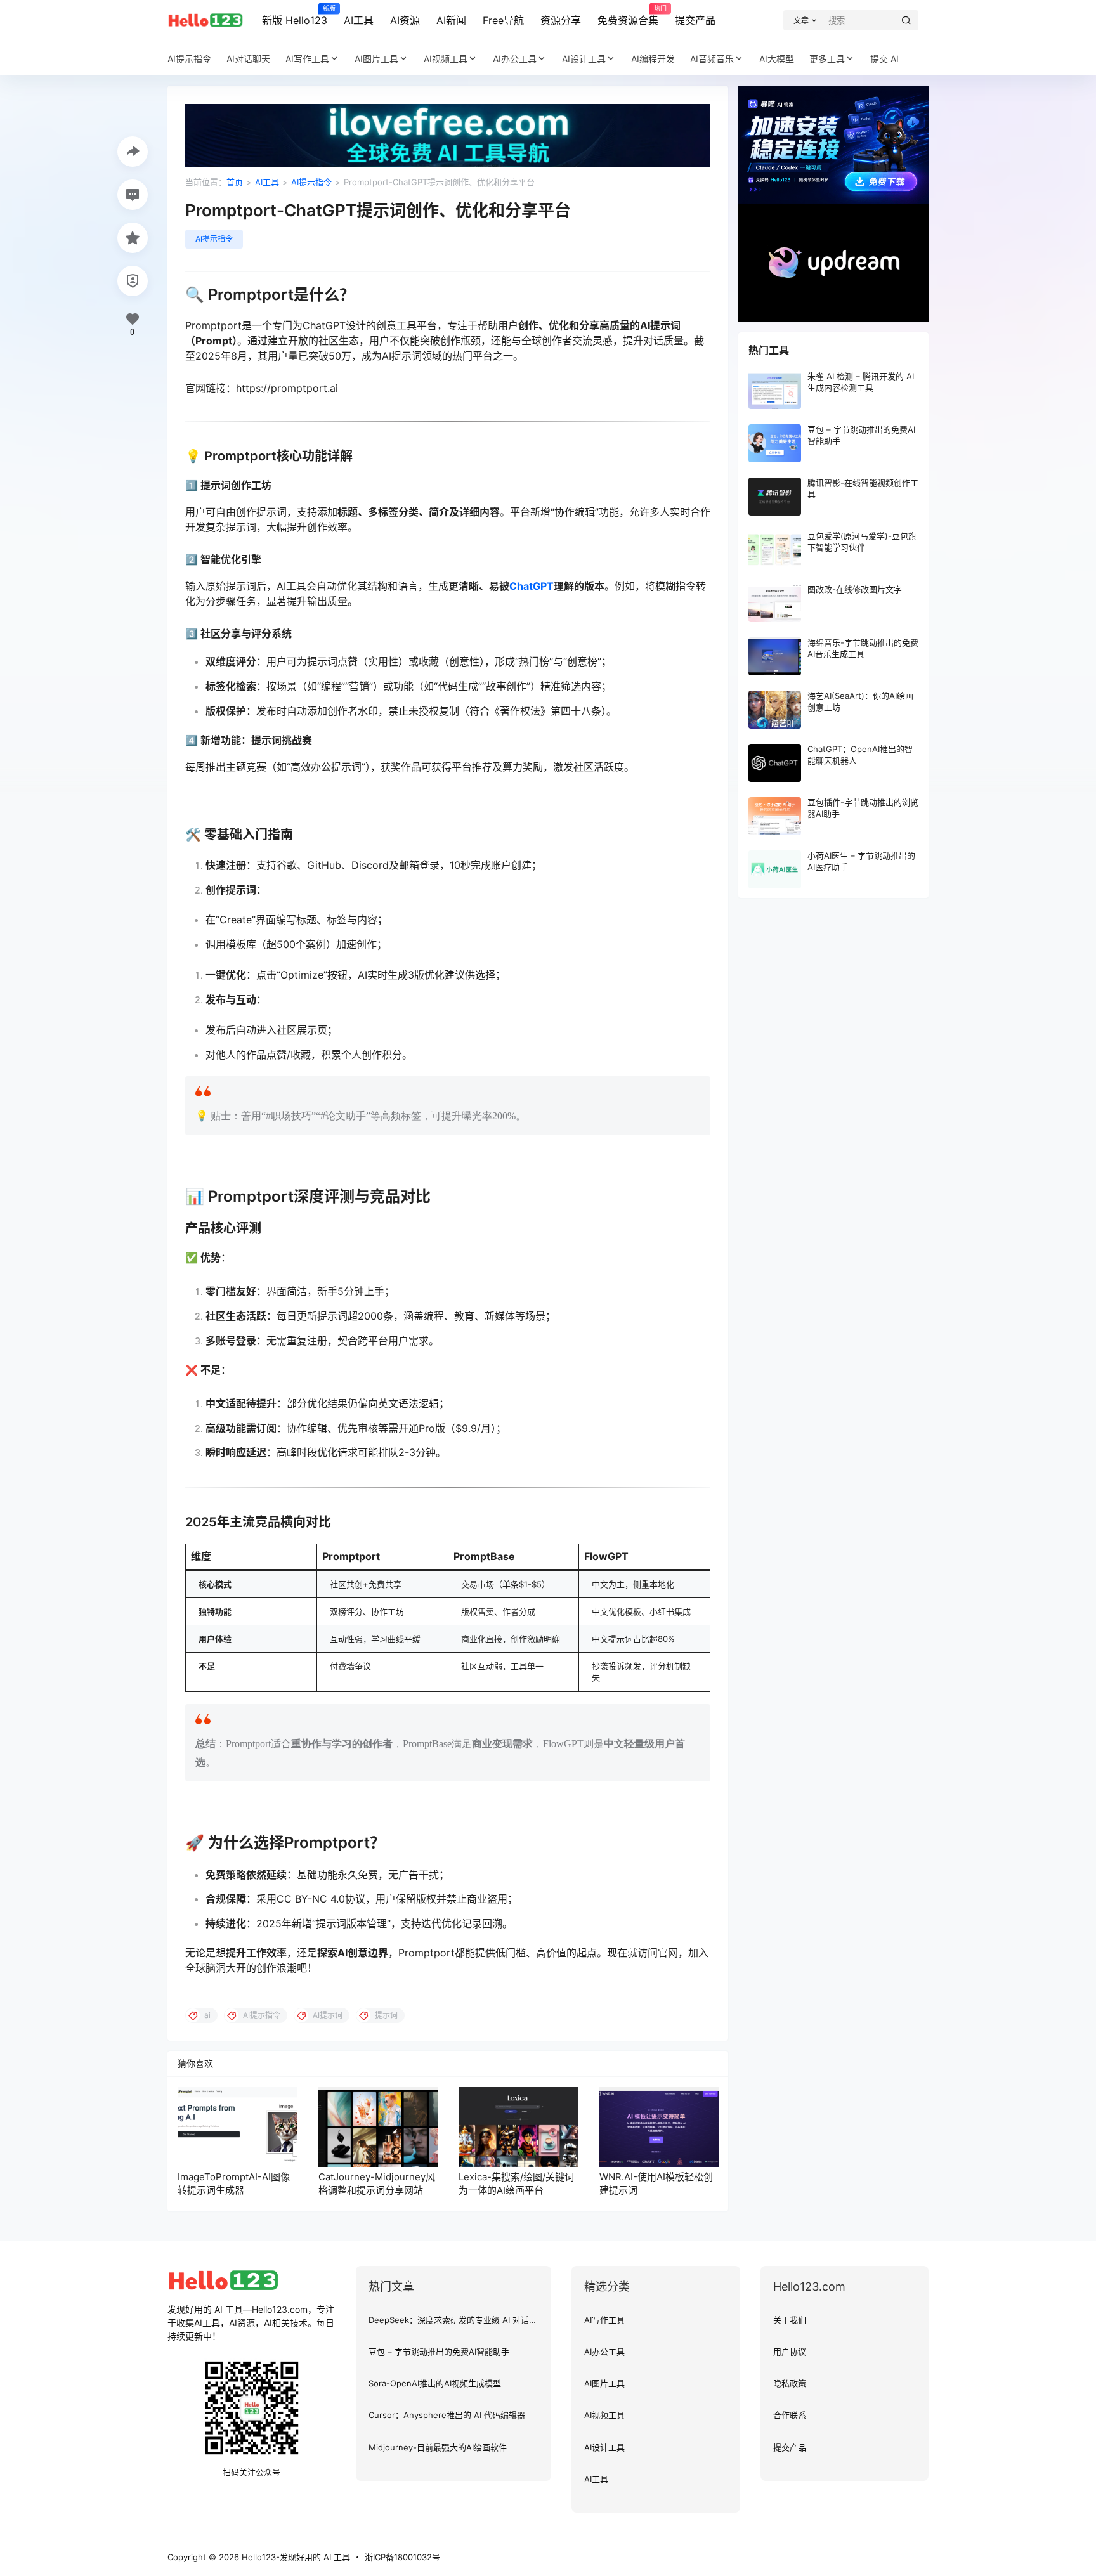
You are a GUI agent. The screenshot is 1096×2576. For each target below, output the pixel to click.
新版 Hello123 (295, 16)
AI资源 (405, 20)
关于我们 (790, 2320)
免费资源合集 (628, 16)
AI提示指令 (311, 182)
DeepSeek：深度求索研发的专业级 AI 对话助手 (457, 2320)
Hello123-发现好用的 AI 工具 (295, 2557)
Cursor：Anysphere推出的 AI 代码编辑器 (447, 2415)
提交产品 (695, 20)
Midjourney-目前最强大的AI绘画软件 (438, 2447)
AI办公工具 (515, 59)
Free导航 (503, 20)
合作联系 (790, 2415)
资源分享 (561, 20)
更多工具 (827, 59)
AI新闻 (451, 20)
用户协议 (790, 2352)
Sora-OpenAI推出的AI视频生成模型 (435, 2383)
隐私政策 (790, 2383)
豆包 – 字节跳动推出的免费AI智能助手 (439, 2352)
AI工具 (359, 20)
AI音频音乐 (712, 59)
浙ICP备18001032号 (402, 2557)
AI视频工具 (446, 59)
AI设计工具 (584, 59)
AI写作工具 (307, 59)
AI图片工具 (376, 59)
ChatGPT (532, 586)
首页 (235, 182)
